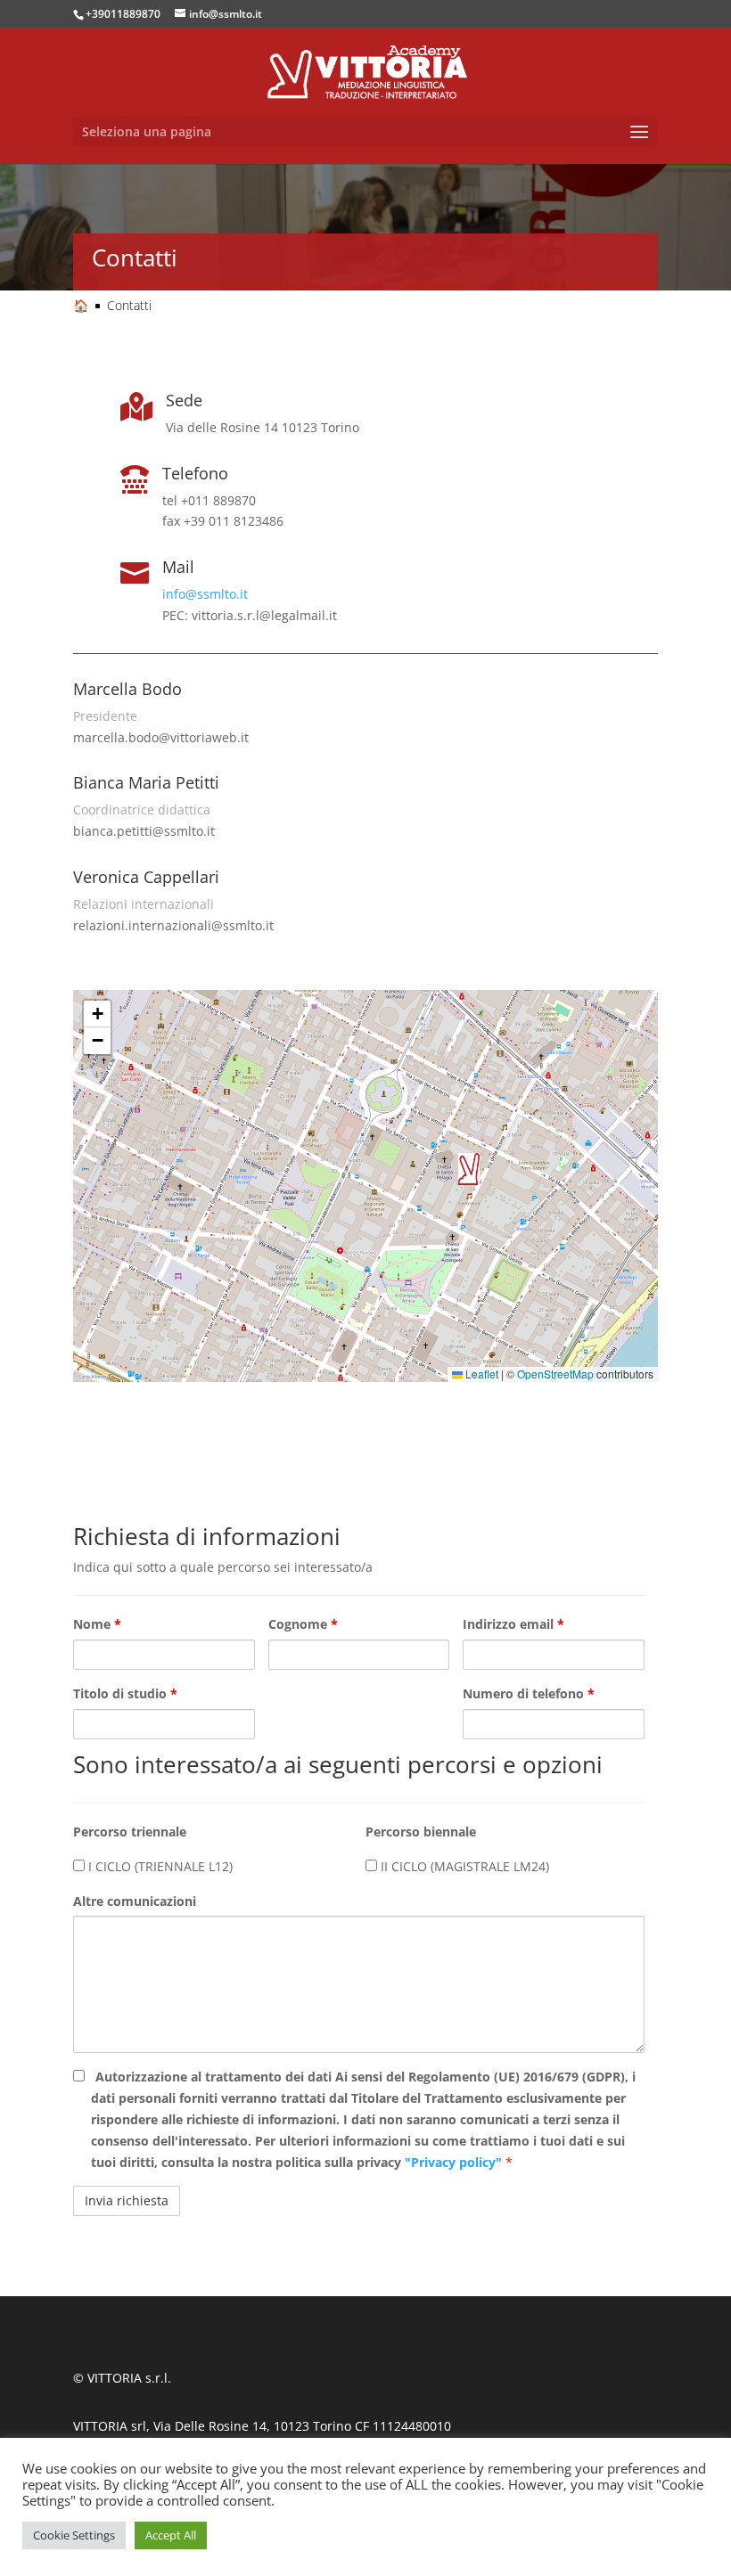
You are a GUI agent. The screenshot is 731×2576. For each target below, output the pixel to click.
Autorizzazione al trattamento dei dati (363, 2119)
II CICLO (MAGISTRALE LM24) (463, 1866)
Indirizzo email (513, 1624)
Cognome (303, 1624)
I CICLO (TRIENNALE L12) (159, 1866)
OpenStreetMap (555, 1374)
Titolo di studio (125, 1693)
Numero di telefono (529, 1693)
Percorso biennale (421, 1832)
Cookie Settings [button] (74, 2535)
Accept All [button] (171, 2535)
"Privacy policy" (455, 2162)
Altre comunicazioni (135, 1901)
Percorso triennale (130, 1832)
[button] (469, 1169)
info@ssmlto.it (205, 594)
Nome (97, 1624)
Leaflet (480, 1374)
